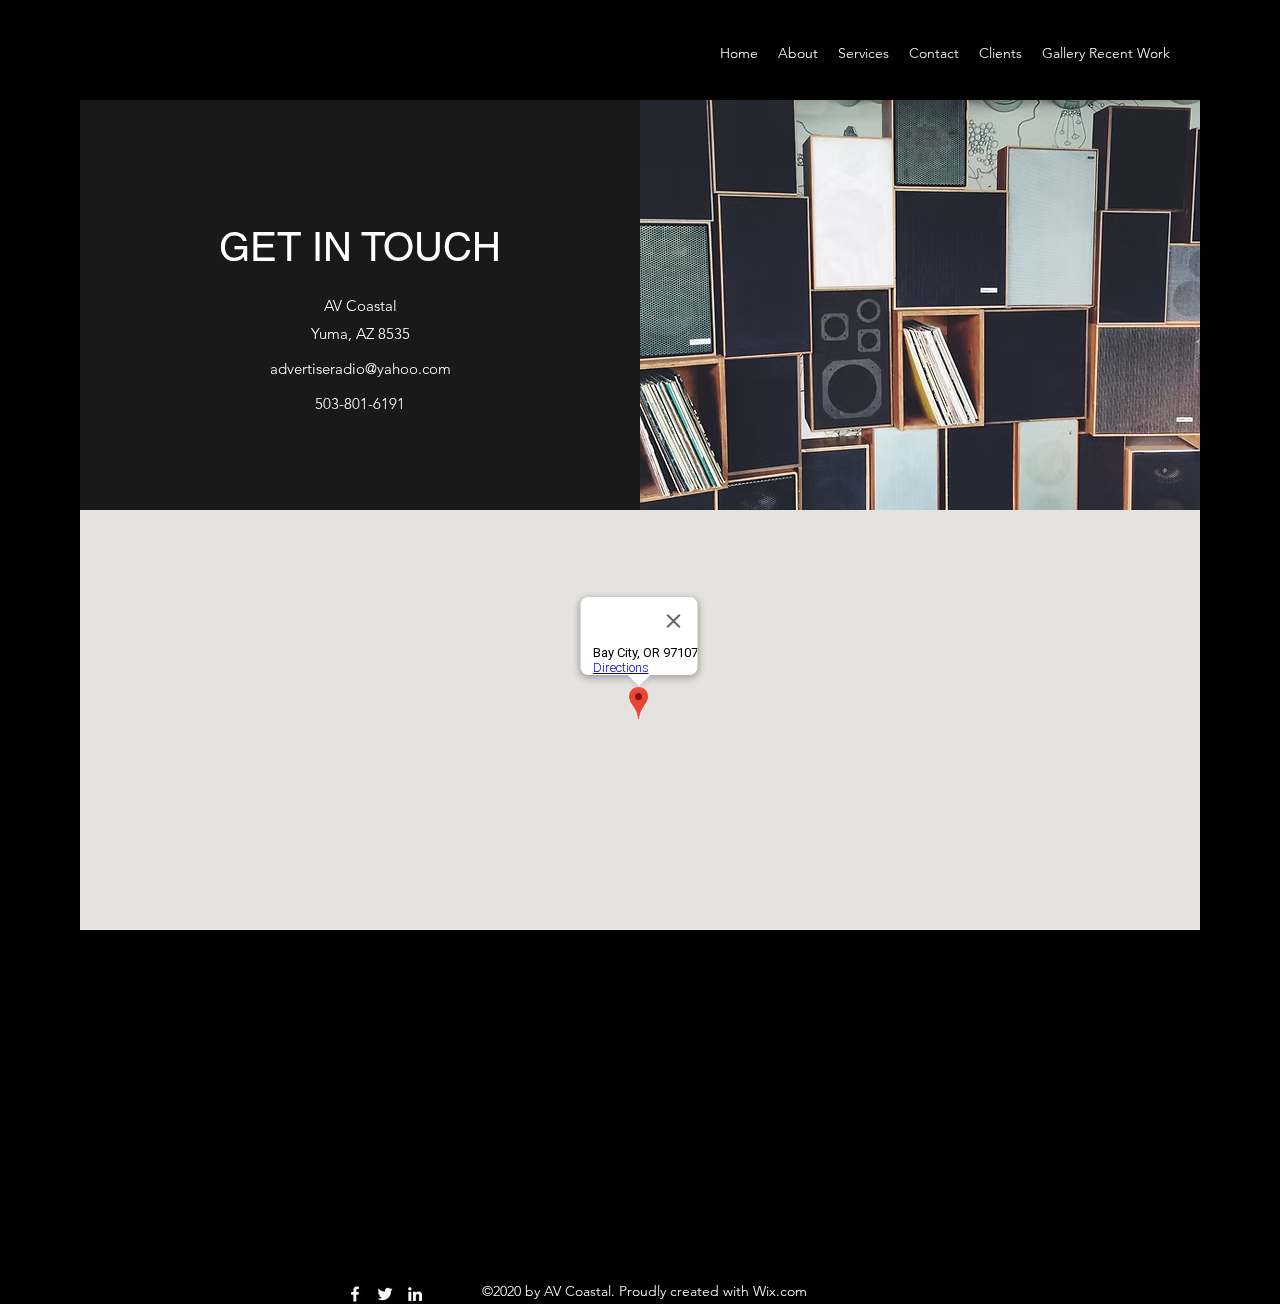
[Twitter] (385, 1294)
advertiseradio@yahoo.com (360, 368)
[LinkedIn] (415, 1294)
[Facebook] (355, 1294)
